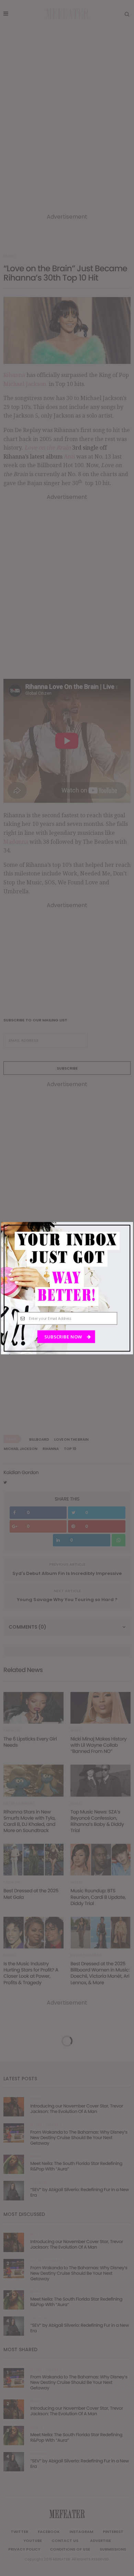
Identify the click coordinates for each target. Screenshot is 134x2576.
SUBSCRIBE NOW (64, 1337)
